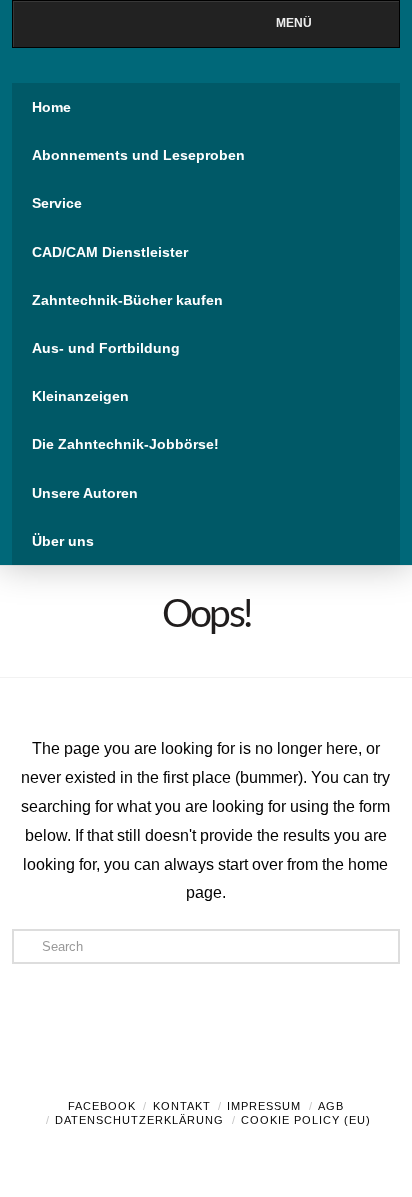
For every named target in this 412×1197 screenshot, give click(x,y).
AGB (331, 1106)
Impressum (264, 1106)
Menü (294, 23)
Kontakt (182, 1106)
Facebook (102, 1106)
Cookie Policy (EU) (306, 1120)
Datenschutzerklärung (139, 1120)
